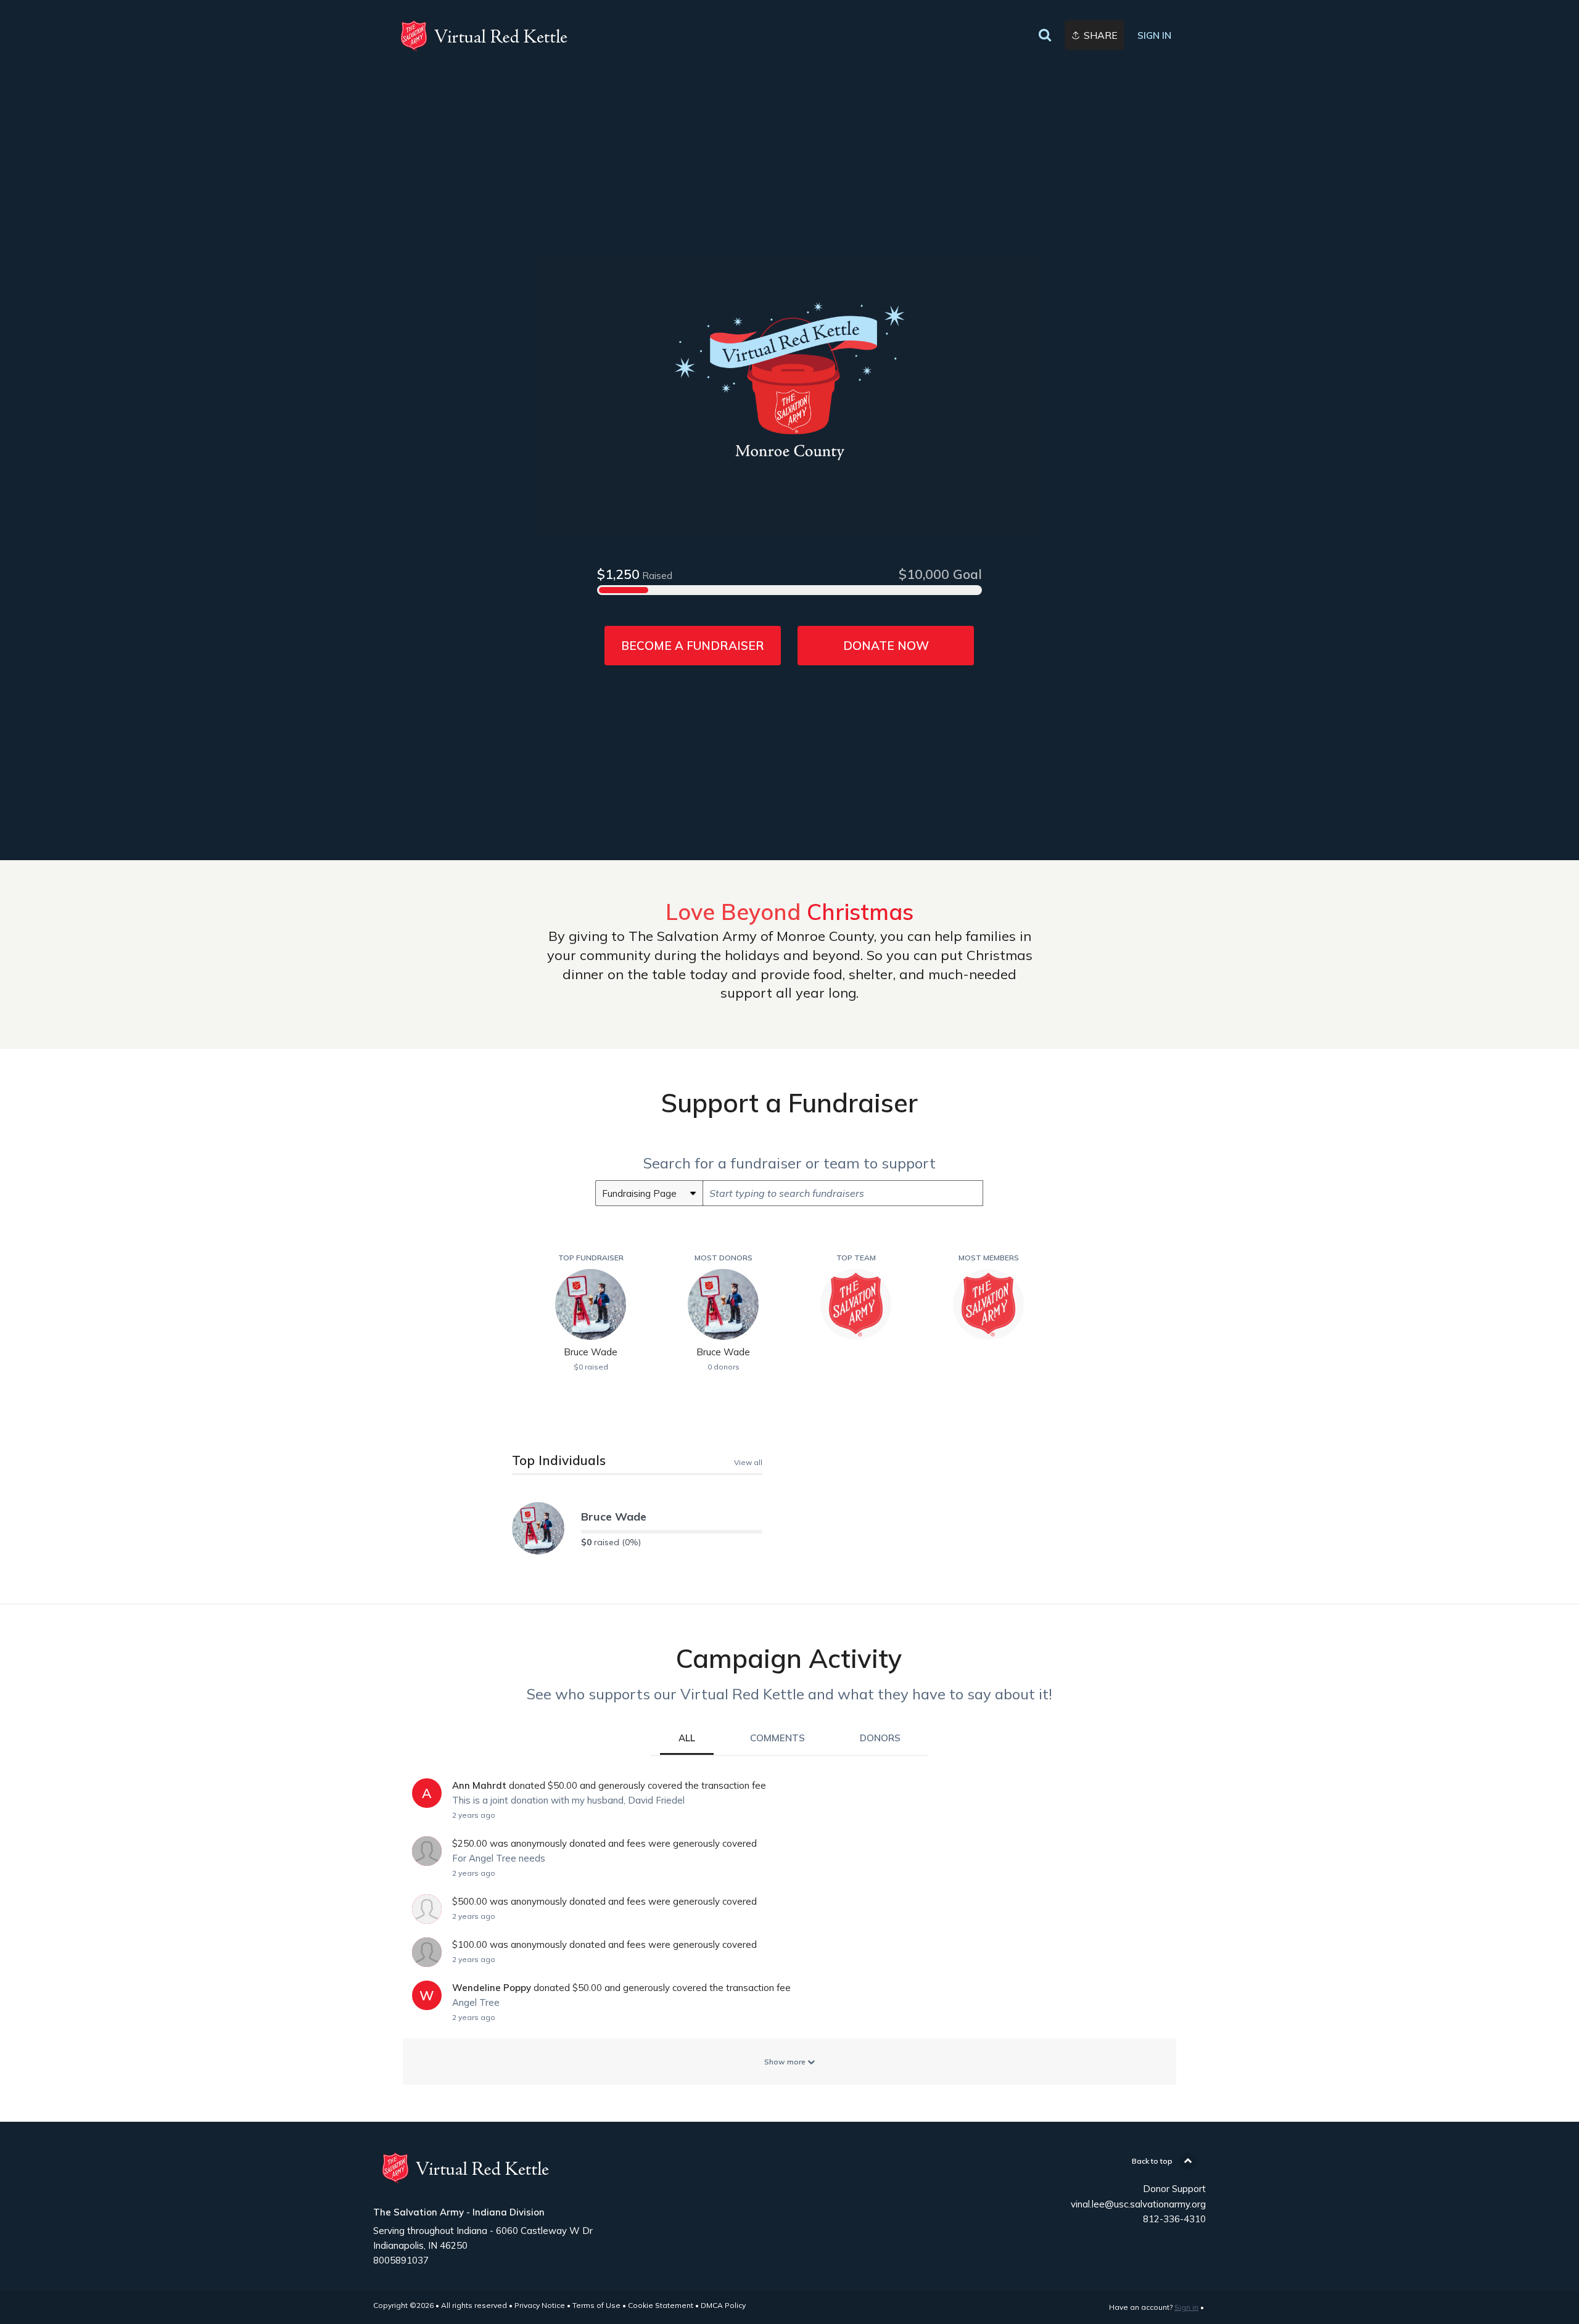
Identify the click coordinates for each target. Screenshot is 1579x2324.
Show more (786, 2062)
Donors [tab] (880, 1738)
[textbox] (843, 1193)
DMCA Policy (723, 2305)
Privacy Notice (540, 2305)
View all (748, 1462)
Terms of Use (596, 2305)
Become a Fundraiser (693, 646)
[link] (484, 36)
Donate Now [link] (886, 646)
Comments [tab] (777, 1738)
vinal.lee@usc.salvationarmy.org (1138, 2204)
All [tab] (687, 1738)
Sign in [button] (1154, 35)
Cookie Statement (661, 2305)
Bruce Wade (614, 1517)
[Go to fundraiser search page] (1045, 36)
